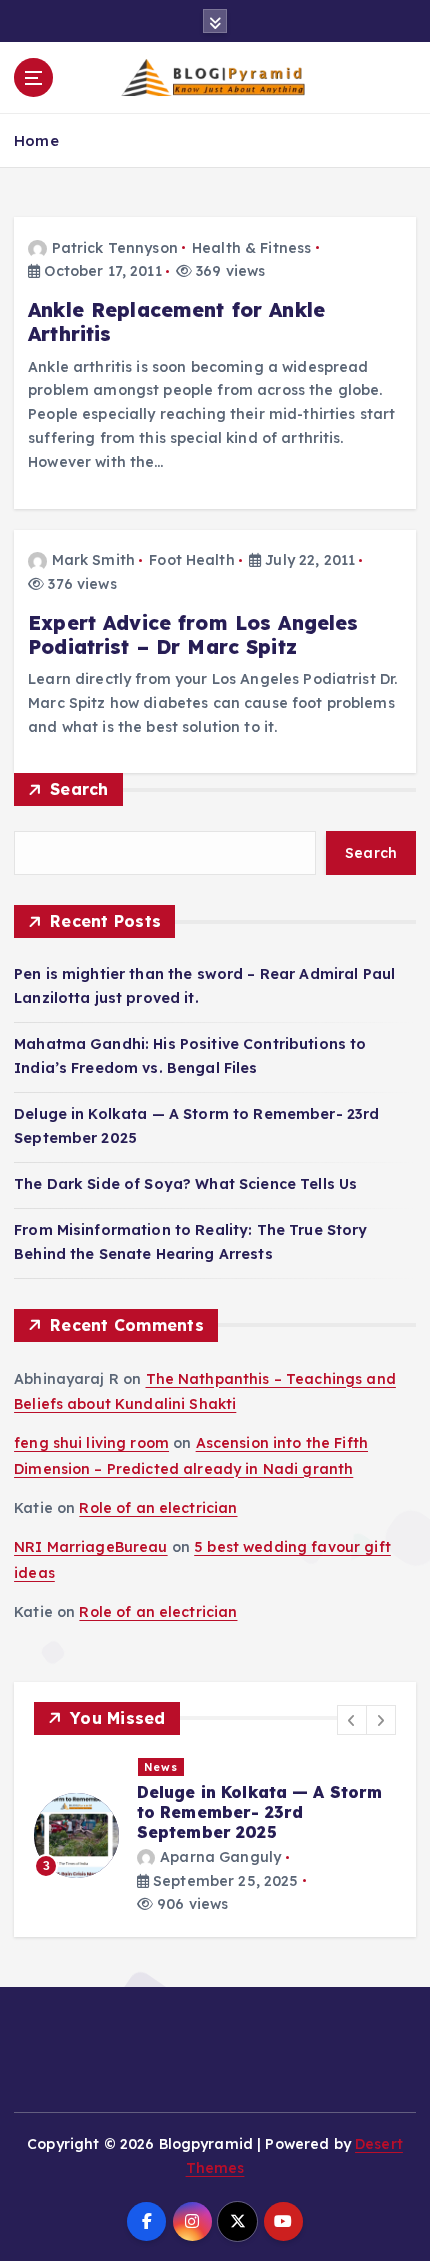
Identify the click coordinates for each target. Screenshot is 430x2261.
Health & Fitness (251, 248)
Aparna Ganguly (220, 1857)
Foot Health (192, 560)
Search (79, 789)
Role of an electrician (158, 1508)
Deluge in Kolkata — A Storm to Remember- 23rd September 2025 (260, 1812)
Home (36, 140)
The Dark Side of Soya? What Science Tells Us (185, 1184)
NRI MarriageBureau (91, 1547)
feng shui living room (91, 1443)
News (161, 1767)
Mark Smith (93, 560)
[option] (215, 1836)
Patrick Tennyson (115, 248)
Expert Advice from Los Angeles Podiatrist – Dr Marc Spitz (193, 635)
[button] (352, 1720)
